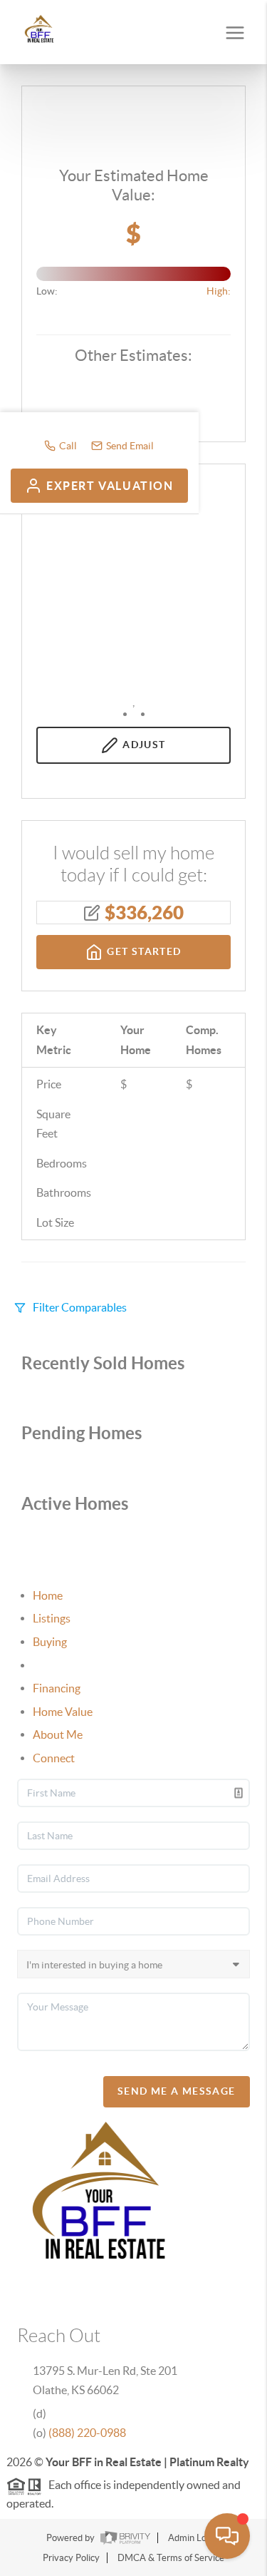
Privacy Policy (71, 2558)
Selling (49, 1665)
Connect (54, 1758)
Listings (52, 1618)
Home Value (63, 1712)
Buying (50, 1642)
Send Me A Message (177, 2091)
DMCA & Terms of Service (171, 2558)
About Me (58, 1734)
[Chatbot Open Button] (227, 2536)
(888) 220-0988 (87, 2433)
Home (48, 1595)
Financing (57, 1688)
